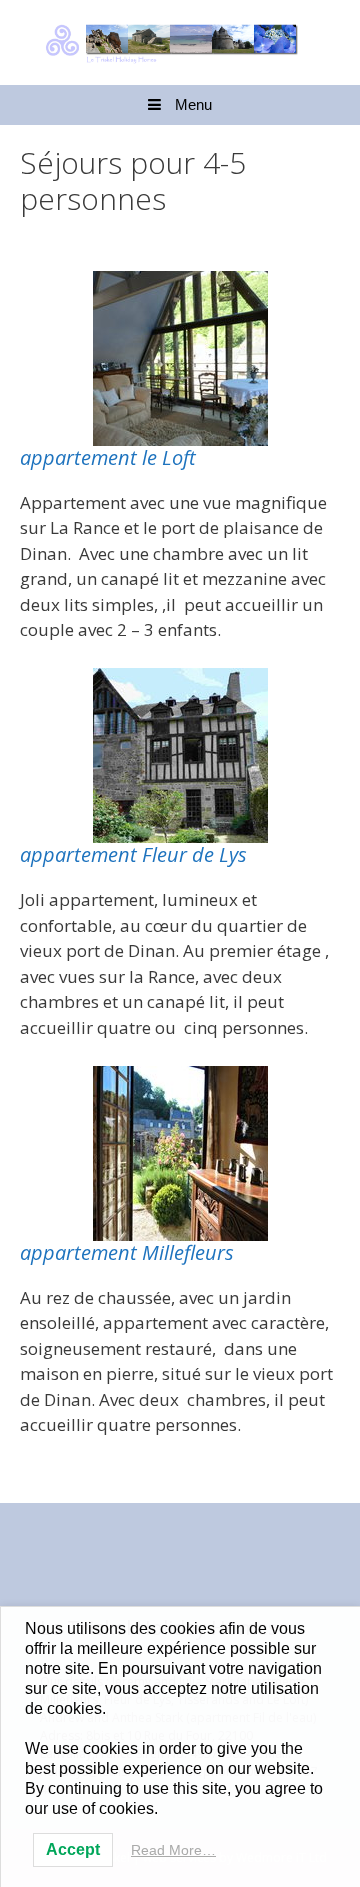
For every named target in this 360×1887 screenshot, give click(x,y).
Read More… (173, 1850)
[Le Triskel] (180, 40)
